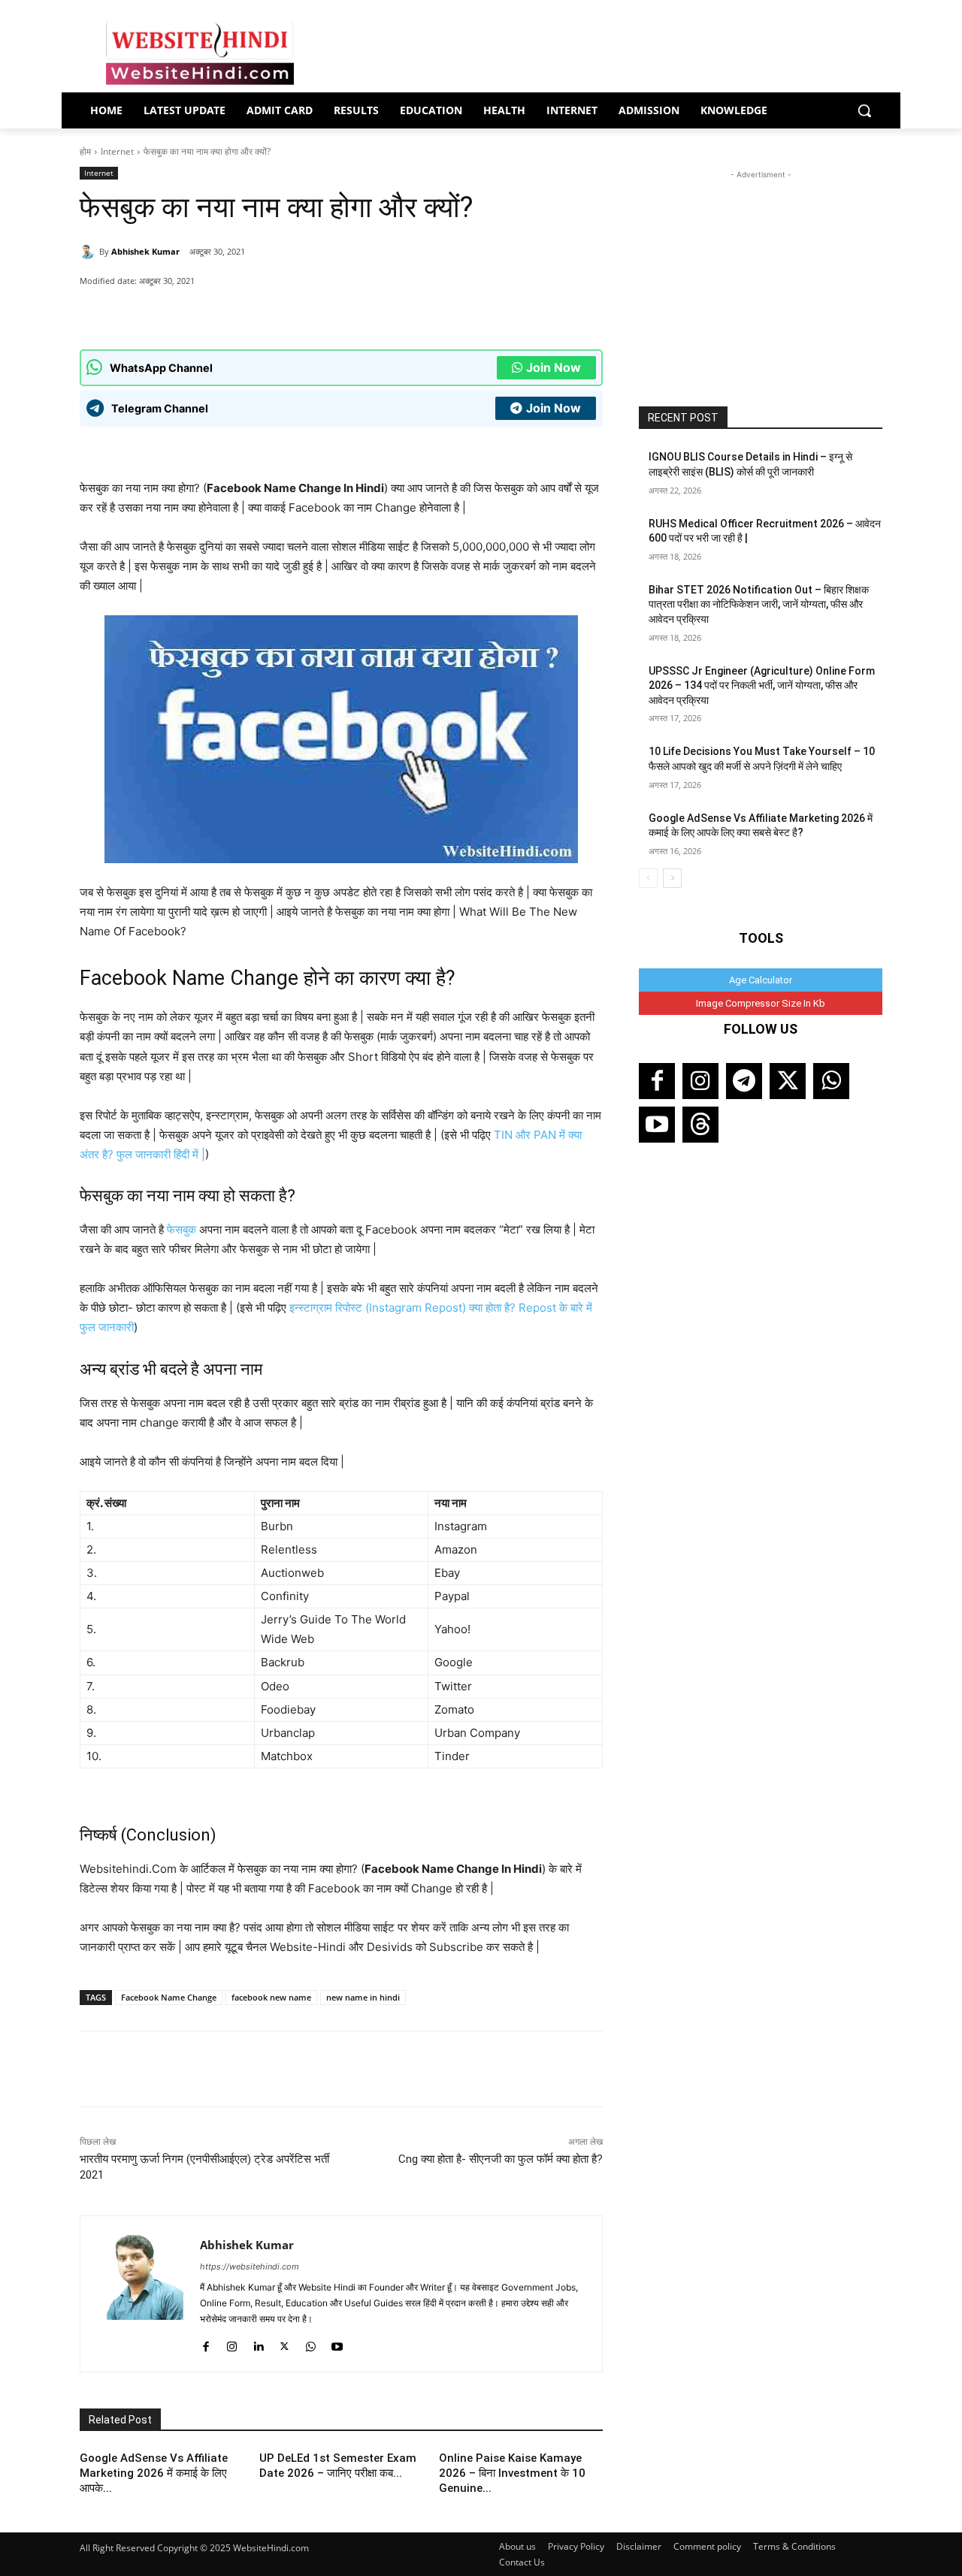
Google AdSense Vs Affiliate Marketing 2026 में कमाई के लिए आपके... (154, 2473)
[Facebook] (226, 312)
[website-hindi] (200, 53)
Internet (117, 151)
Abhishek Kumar (145, 251)
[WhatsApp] (192, 312)
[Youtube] (337, 2343)
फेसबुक (182, 1229)
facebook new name (271, 1997)
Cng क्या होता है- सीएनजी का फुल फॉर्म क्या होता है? (501, 2159)
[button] (864, 110)
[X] (261, 312)
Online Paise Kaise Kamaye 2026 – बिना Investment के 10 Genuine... (512, 2473)
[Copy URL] (295, 312)
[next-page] (672, 878)
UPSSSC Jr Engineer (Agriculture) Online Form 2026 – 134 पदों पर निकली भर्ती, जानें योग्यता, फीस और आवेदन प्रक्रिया (762, 686)
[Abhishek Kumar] (89, 252)
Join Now (554, 367)
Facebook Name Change (169, 1997)
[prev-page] (648, 878)
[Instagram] (232, 2343)
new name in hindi (363, 1997)
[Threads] (700, 1125)
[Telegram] (744, 1081)
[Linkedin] (258, 2343)
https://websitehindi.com (250, 2266)
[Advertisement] (761, 276)
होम (85, 151)
